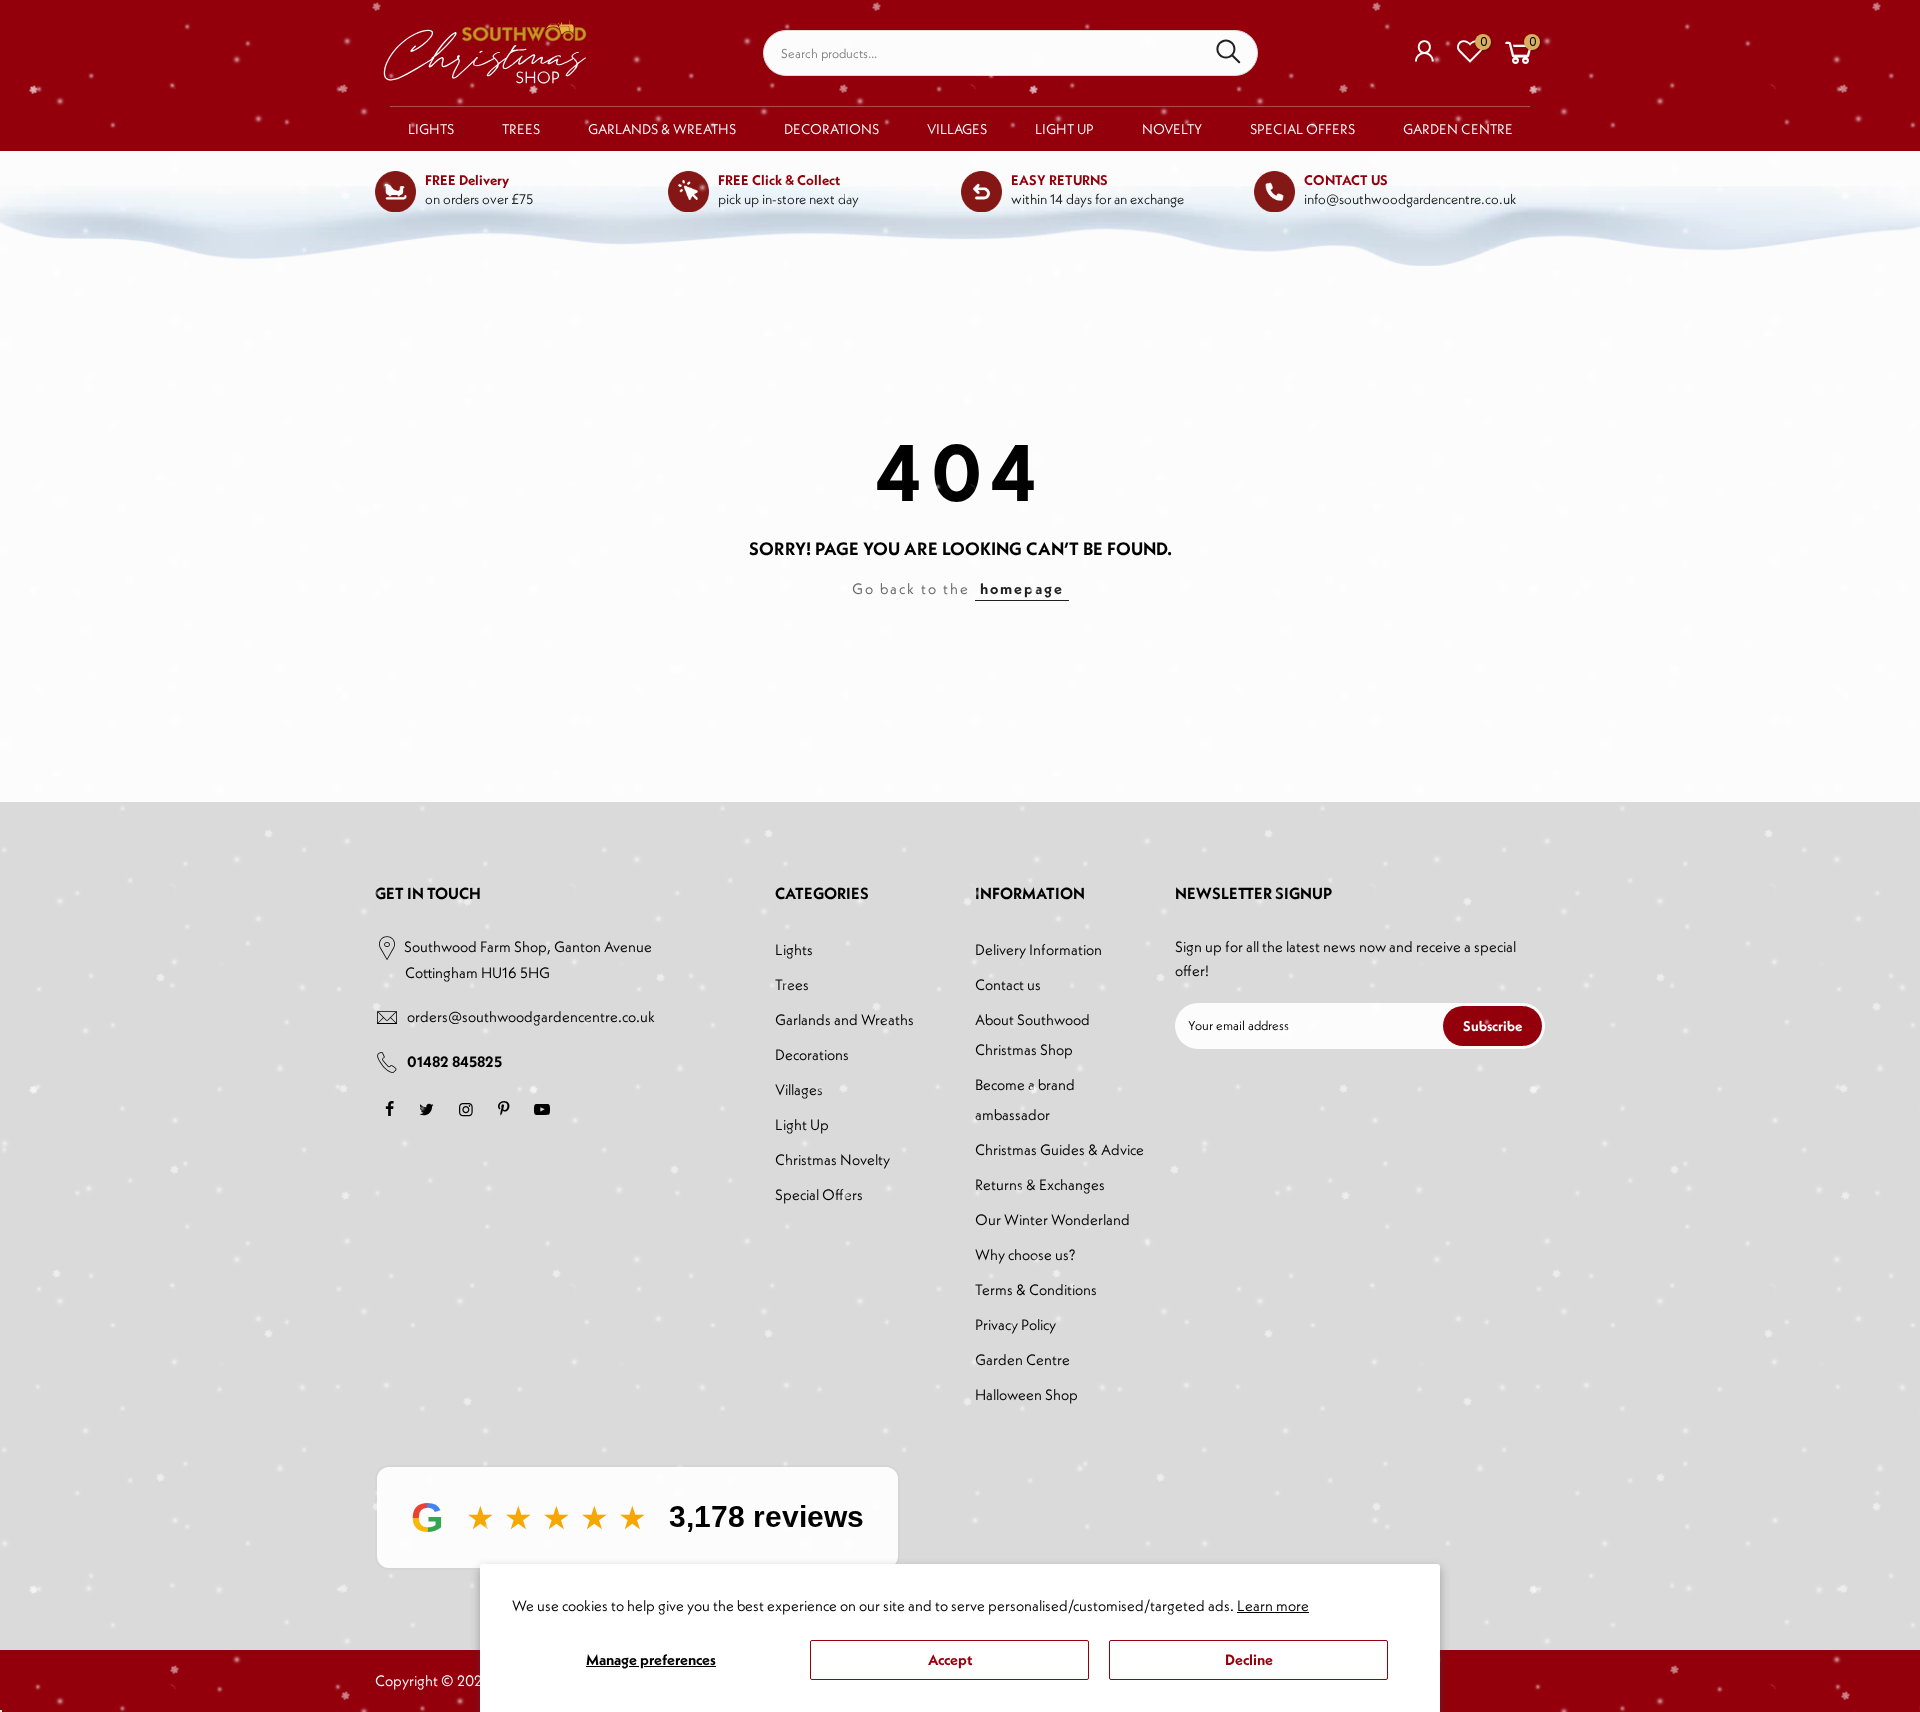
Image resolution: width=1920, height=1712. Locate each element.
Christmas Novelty (832, 1159)
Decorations (831, 129)
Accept (950, 1659)
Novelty (1172, 129)
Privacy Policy (1015, 1324)
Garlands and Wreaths (844, 1019)
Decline (1249, 1659)
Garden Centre (1458, 129)
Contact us (1008, 984)
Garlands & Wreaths (662, 129)
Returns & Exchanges (1040, 1184)
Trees (521, 129)
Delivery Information (1038, 949)
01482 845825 (454, 1061)
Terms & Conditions (1036, 1289)
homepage (1022, 588)
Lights (431, 129)
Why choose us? (1025, 1254)
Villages (957, 129)
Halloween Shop (1026, 1394)
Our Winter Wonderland (1052, 1219)
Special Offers (1302, 129)
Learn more (1273, 1605)
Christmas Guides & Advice (1059, 1149)
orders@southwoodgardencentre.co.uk (531, 1016)
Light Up (1064, 129)
